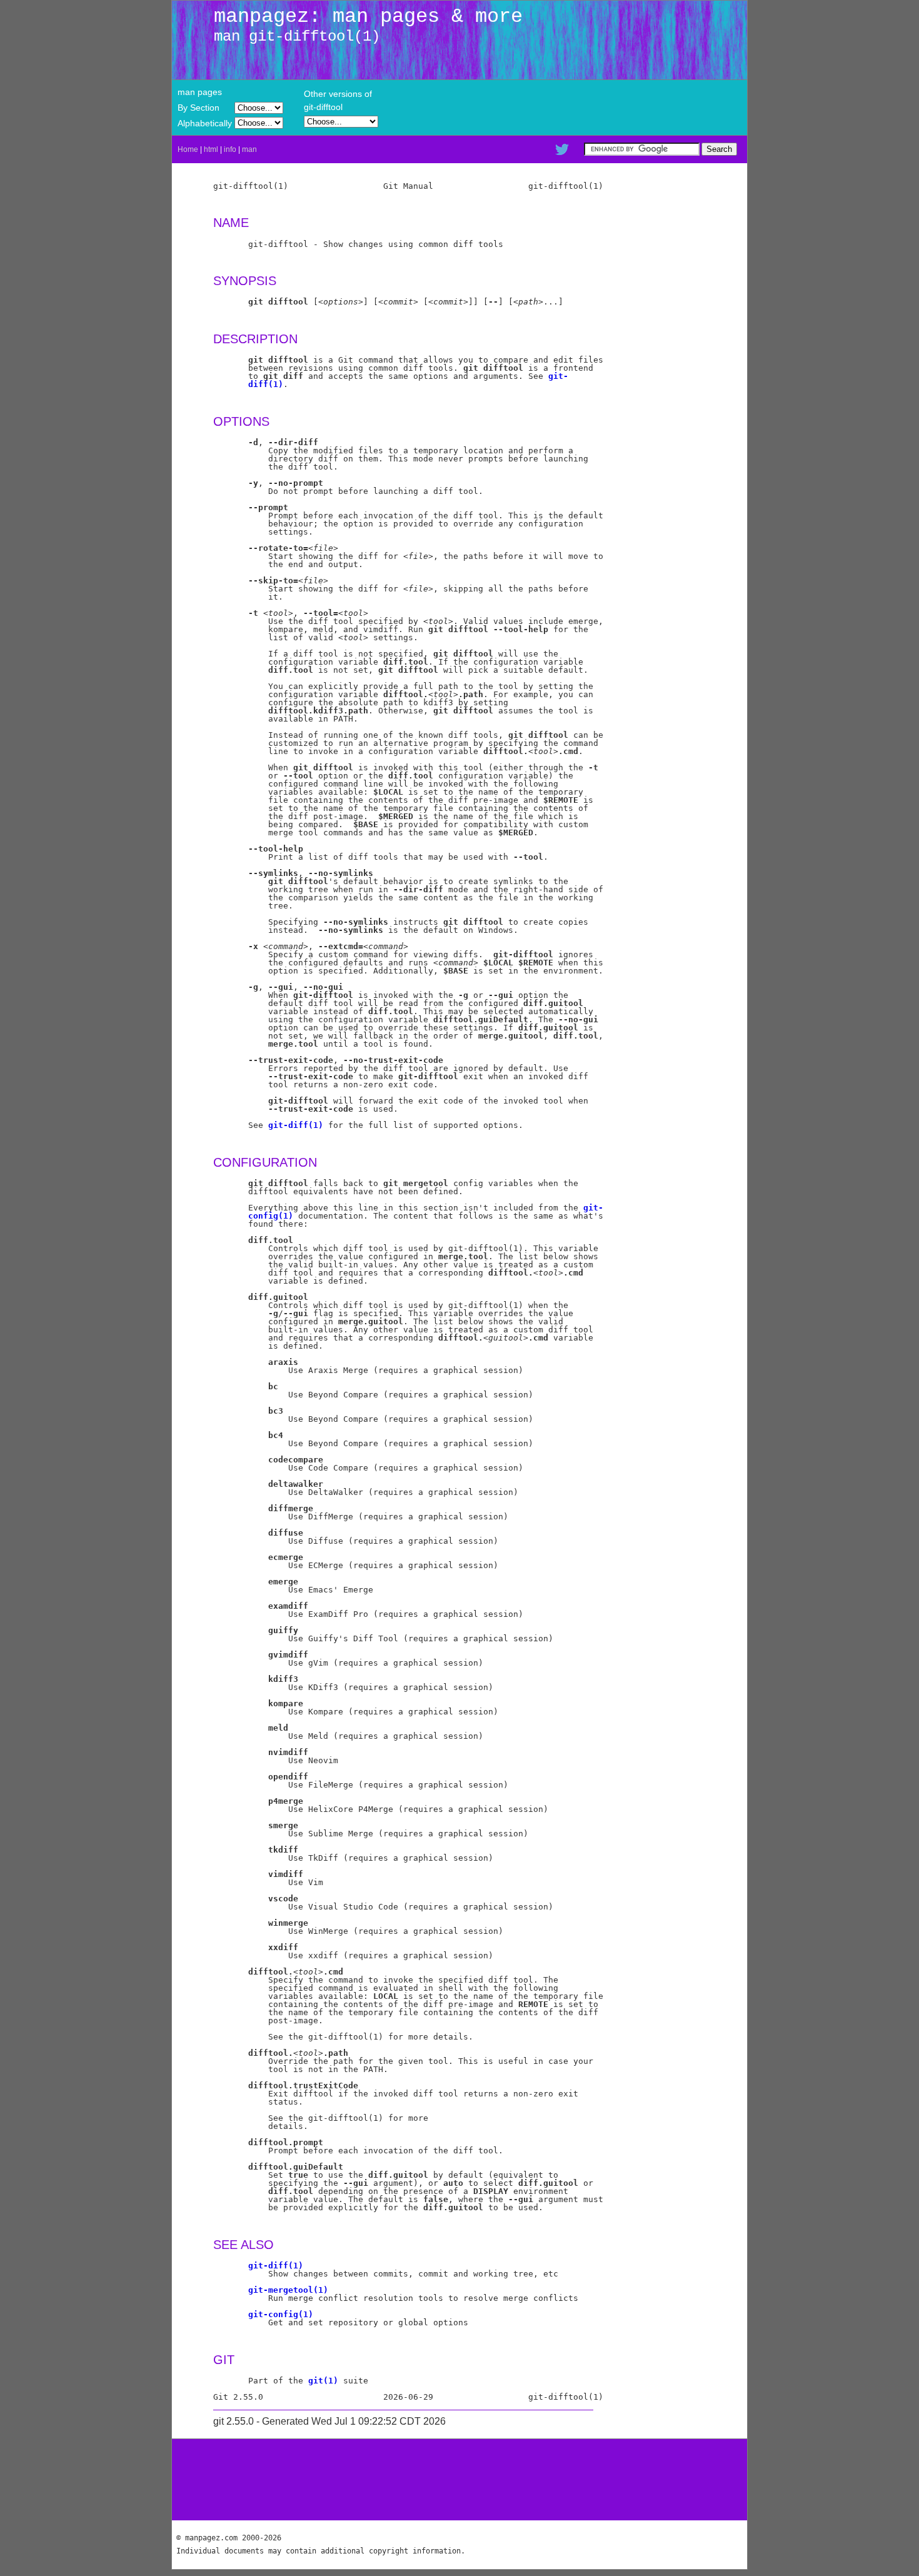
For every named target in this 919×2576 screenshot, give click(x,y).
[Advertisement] (459, 2480)
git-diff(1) (296, 1125)
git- (558, 376)
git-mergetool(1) (288, 2290)
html (211, 149)
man (249, 149)
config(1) (271, 1216)
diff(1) (266, 384)
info (230, 149)
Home (188, 149)
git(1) (323, 2381)
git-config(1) (281, 2314)
